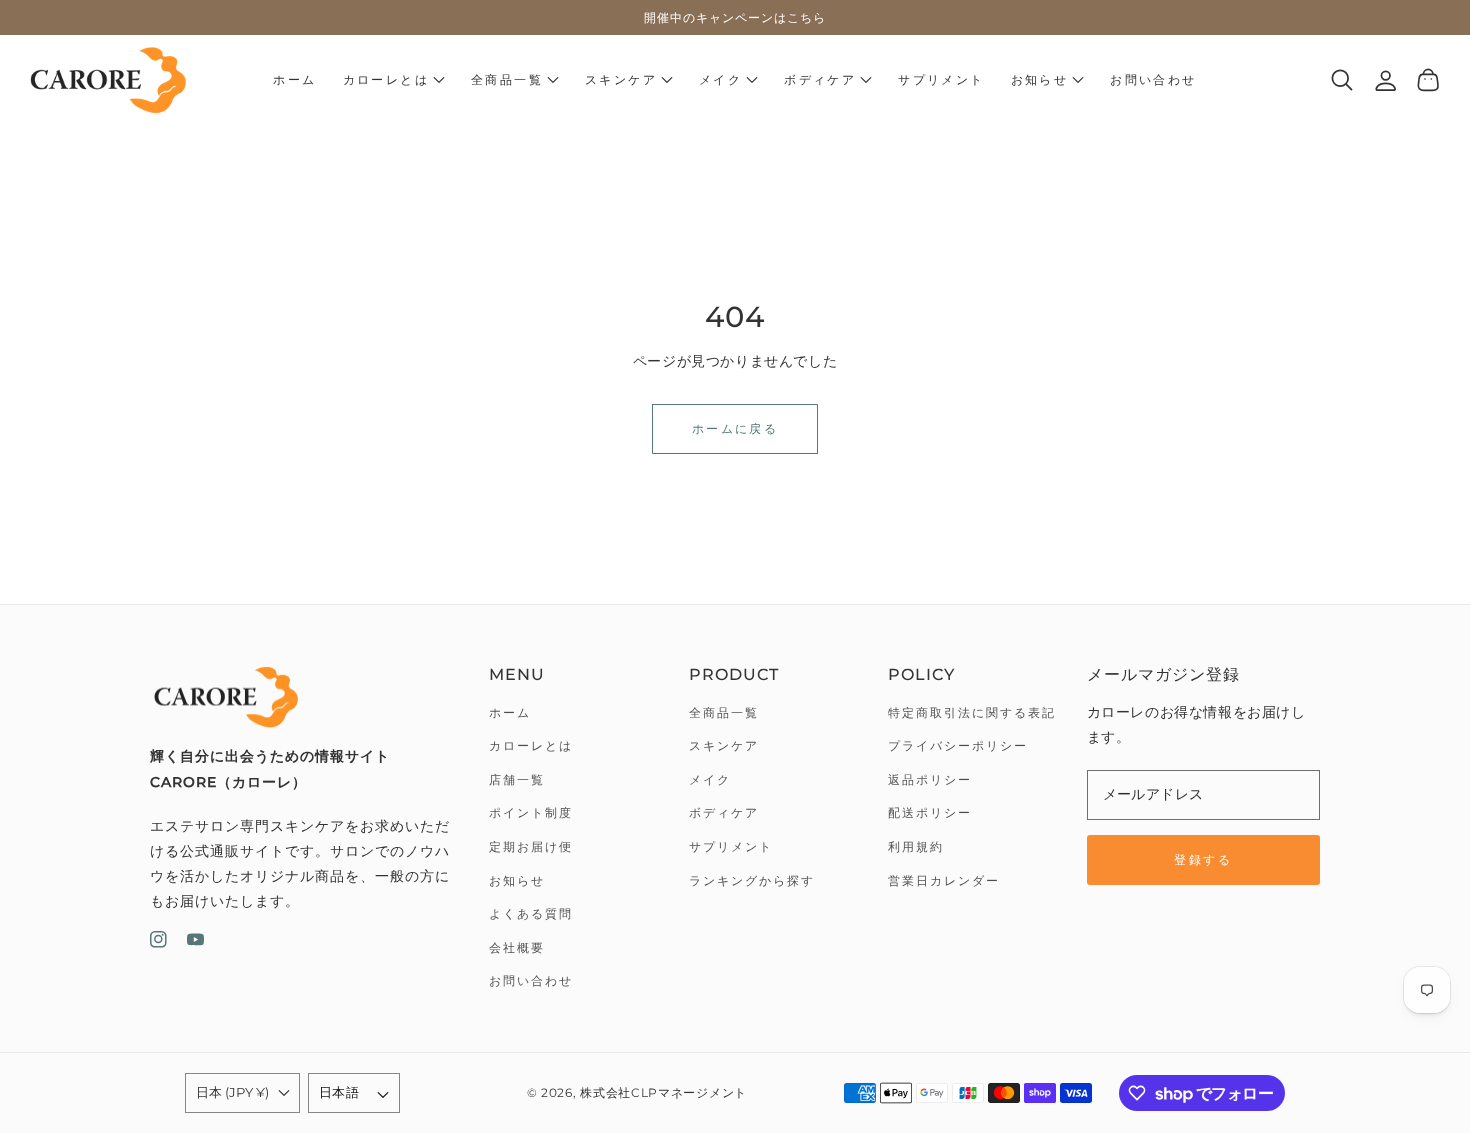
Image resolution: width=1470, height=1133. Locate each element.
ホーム (510, 712)
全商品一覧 (724, 712)
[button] (394, 80)
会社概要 (517, 947)
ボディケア (724, 812)
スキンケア (724, 745)
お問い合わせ (531, 980)
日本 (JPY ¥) (232, 1092)
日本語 (339, 1092)
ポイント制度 (531, 812)
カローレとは (531, 745)
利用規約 (916, 846)
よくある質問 (531, 913)
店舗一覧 (517, 779)
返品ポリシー (930, 779)
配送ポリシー (930, 812)
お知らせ (517, 880)
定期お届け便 (531, 846)
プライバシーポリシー (958, 745)
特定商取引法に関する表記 (972, 712)
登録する (1203, 859)
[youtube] (195, 943)
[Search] (1342, 80)
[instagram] (158, 943)
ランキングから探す (752, 880)
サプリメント (731, 846)
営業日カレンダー (944, 880)
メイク (710, 779)
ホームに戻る (735, 428)
